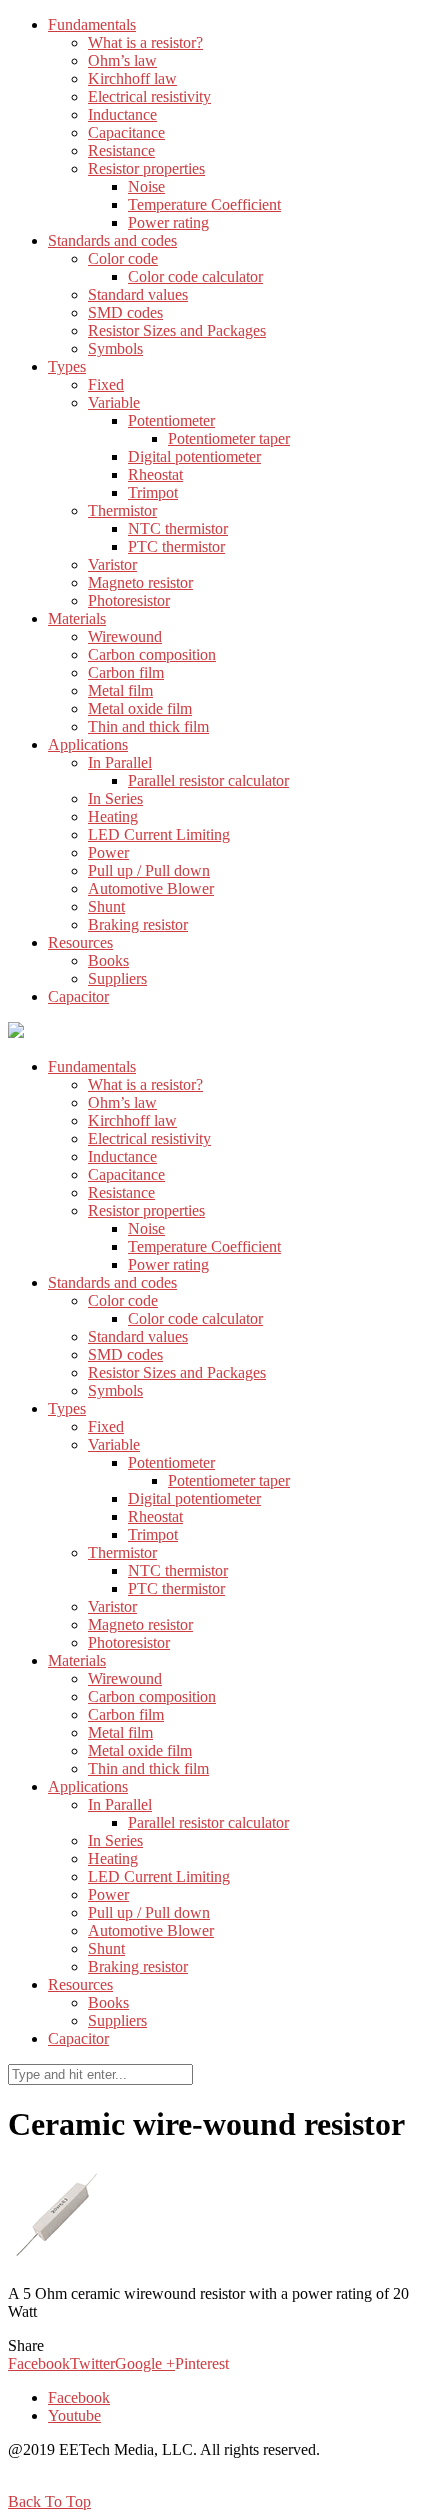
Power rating (168, 222)
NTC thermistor (178, 528)
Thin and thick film (148, 726)
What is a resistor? (145, 42)
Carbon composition (152, 654)
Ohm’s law (122, 60)
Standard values (138, 294)
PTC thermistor (176, 546)
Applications (88, 744)
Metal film (120, 690)
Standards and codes (112, 240)
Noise (146, 186)
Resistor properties (146, 168)
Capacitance (126, 132)
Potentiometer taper (229, 438)
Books (108, 960)
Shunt (106, 906)
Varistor (112, 564)
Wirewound (125, 636)
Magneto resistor (140, 582)
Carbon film (126, 672)
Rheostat (155, 474)
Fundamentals (92, 24)
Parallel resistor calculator (208, 780)
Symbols (115, 348)
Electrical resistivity (149, 96)
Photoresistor (129, 600)
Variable (114, 402)
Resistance (121, 150)
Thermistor (122, 510)
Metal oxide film (140, 708)
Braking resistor (138, 924)
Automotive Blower (151, 888)
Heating (113, 816)
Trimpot (153, 492)
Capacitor (78, 996)
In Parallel (120, 762)
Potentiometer (171, 420)
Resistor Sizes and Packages (177, 330)
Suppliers (117, 978)
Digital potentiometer (194, 456)
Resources (80, 942)
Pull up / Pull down (149, 870)
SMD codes (125, 312)
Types (67, 366)
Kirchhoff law (132, 78)
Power (108, 852)
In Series (115, 798)
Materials (77, 618)
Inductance (122, 114)
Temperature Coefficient (204, 204)
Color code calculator (195, 276)
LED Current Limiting (159, 834)
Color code (123, 258)
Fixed (106, 384)
